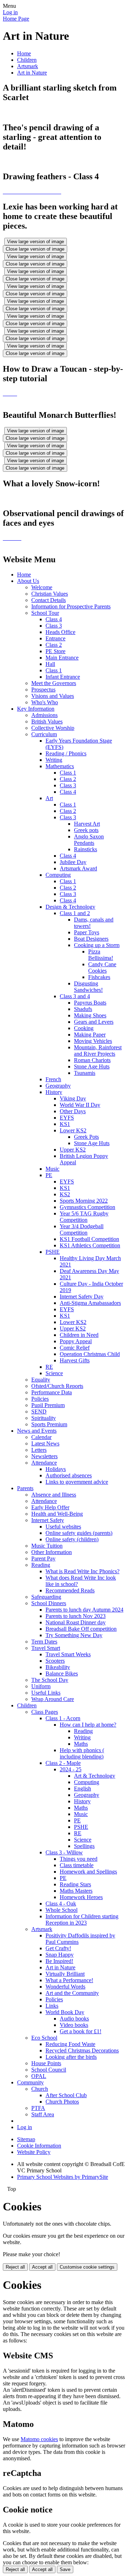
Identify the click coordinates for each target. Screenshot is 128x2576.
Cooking (84, 1028)
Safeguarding (46, 1597)
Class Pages (45, 1712)
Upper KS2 (73, 1150)
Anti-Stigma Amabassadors (90, 1303)
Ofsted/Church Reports (57, 1386)
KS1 (65, 1124)
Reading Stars (75, 1884)
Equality (41, 1380)
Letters (39, 1450)
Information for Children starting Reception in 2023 (82, 1919)
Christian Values (50, 594)
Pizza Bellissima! (101, 955)
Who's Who (45, 702)
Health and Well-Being (57, 1514)
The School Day (50, 1680)
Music (52, 1169)
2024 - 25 (71, 1769)
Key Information (36, 709)
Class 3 (54, 626)
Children (27, 60)
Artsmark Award (78, 868)
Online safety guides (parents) (79, 1533)
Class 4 (54, 619)
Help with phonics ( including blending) (82, 1753)
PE (49, 1175)
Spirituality (44, 1418)
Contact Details (49, 600)
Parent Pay (43, 1558)
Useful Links (46, 1693)
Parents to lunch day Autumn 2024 (84, 1610)
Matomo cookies (39, 2439)
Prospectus (43, 690)
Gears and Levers (94, 1022)
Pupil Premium (48, 1405)
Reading (41, 1565)
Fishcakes (99, 977)
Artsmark (28, 66)
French (53, 1079)
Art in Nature (32, 73)
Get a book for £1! (81, 2031)
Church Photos (62, 2102)
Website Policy (34, 2152)
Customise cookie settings (87, 2267)
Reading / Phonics (66, 753)
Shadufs (83, 1009)
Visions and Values (53, 696)
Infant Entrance (63, 677)
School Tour (45, 613)
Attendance (44, 1463)
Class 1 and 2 (75, 913)
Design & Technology (70, 907)
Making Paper (90, 1035)
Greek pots (86, 830)
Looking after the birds (71, 2057)
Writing (54, 760)
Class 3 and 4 (75, 996)
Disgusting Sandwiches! (88, 987)
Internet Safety (48, 1520)
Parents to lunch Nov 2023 (76, 1616)
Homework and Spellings (88, 1872)
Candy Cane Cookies (102, 967)
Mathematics (60, 766)
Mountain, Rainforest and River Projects (98, 1051)
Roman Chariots (92, 1060)
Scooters (55, 1661)
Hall (50, 664)
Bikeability (58, 1667)
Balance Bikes (62, 1673)
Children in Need (79, 1335)
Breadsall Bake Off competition (81, 1629)
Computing (58, 875)
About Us (28, 581)
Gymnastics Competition (87, 1207)
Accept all (42, 2267)
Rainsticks (86, 849)
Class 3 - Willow (64, 1852)
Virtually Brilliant (65, 1974)
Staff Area (43, 2114)
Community (30, 2082)
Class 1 (54, 670)
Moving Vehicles (93, 1041)
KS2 (65, 1194)
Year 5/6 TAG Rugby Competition (84, 1217)
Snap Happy (60, 1955)
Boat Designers (91, 939)
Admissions (44, 715)
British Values (47, 721)
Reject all (15, 2267)
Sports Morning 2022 (84, 1201)
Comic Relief (75, 1348)
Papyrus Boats (90, 1003)
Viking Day (73, 1098)
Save (65, 2569)
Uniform (41, 1686)
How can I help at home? (88, 1725)
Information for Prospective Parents (71, 606)
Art (49, 798)
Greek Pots (86, 1137)
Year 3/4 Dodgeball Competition (82, 1229)
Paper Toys (87, 932)
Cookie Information (39, 2146)
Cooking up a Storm (97, 945)
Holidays (56, 1469)
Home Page (16, 19)
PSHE (53, 1252)
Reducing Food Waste (70, 2044)
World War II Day (80, 1105)
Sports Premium (49, 1424)
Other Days (73, 1111)
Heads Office (60, 632)
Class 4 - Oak (61, 1904)
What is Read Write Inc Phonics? (82, 1571)
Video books (74, 2025)
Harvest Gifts (75, 1360)
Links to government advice (77, 1482)
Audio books (74, 2019)
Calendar (41, 1437)
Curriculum (44, 734)
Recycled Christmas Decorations (82, 2050)
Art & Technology (95, 1776)
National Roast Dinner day (76, 1622)
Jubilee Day (73, 862)
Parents (25, 1488)
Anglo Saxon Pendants (89, 840)
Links (52, 2006)
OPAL (39, 2076)
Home (24, 53)
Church (40, 2089)
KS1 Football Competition (89, 1239)
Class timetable (77, 1865)
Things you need (79, 1859)
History (54, 1092)
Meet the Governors (54, 683)
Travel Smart (46, 1648)
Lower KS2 (73, 1130)
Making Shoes (90, 1015)
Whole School (62, 1910)
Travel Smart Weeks (68, 1654)
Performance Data (52, 1392)
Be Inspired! (59, 1961)
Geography (58, 1086)
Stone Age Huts (92, 1067)
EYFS (67, 1118)
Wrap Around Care (53, 1699)
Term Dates (44, 1642)
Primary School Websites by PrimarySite (63, 2177)
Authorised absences (69, 1475)
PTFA (38, 2108)
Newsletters (44, 1456)
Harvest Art (87, 824)
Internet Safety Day (82, 1297)
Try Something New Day (74, 1635)
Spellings (84, 1846)
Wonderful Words (65, 1987)
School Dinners (49, 1603)
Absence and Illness (54, 1495)
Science (54, 1373)
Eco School (44, 2038)
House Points (46, 2063)
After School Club (66, 2095)
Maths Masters (76, 1891)
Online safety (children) (72, 1539)
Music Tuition (47, 1546)
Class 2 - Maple (63, 1763)
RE (49, 1367)
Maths (81, 1744)
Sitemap (26, 2139)
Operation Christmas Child (90, 1354)
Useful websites (63, 1527)
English (82, 1789)
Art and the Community (72, 1993)
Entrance (55, 638)
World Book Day (65, 2012)
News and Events (37, 1431)
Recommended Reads (70, 1590)
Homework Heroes (81, 1897)
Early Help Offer (50, 1507)
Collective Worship (53, 728)
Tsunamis (85, 1073)
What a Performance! (69, 1980)
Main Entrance (62, 658)
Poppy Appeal (76, 1341)
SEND (39, 1412)
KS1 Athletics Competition (90, 1245)
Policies (40, 1399)
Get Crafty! (58, 1948)
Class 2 (54, 645)
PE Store (55, 651)
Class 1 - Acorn (63, 1718)
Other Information (52, 1552)
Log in (10, 12)
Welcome (42, 587)
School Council (49, 2070)
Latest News (45, 1443)
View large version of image (36, 242)
